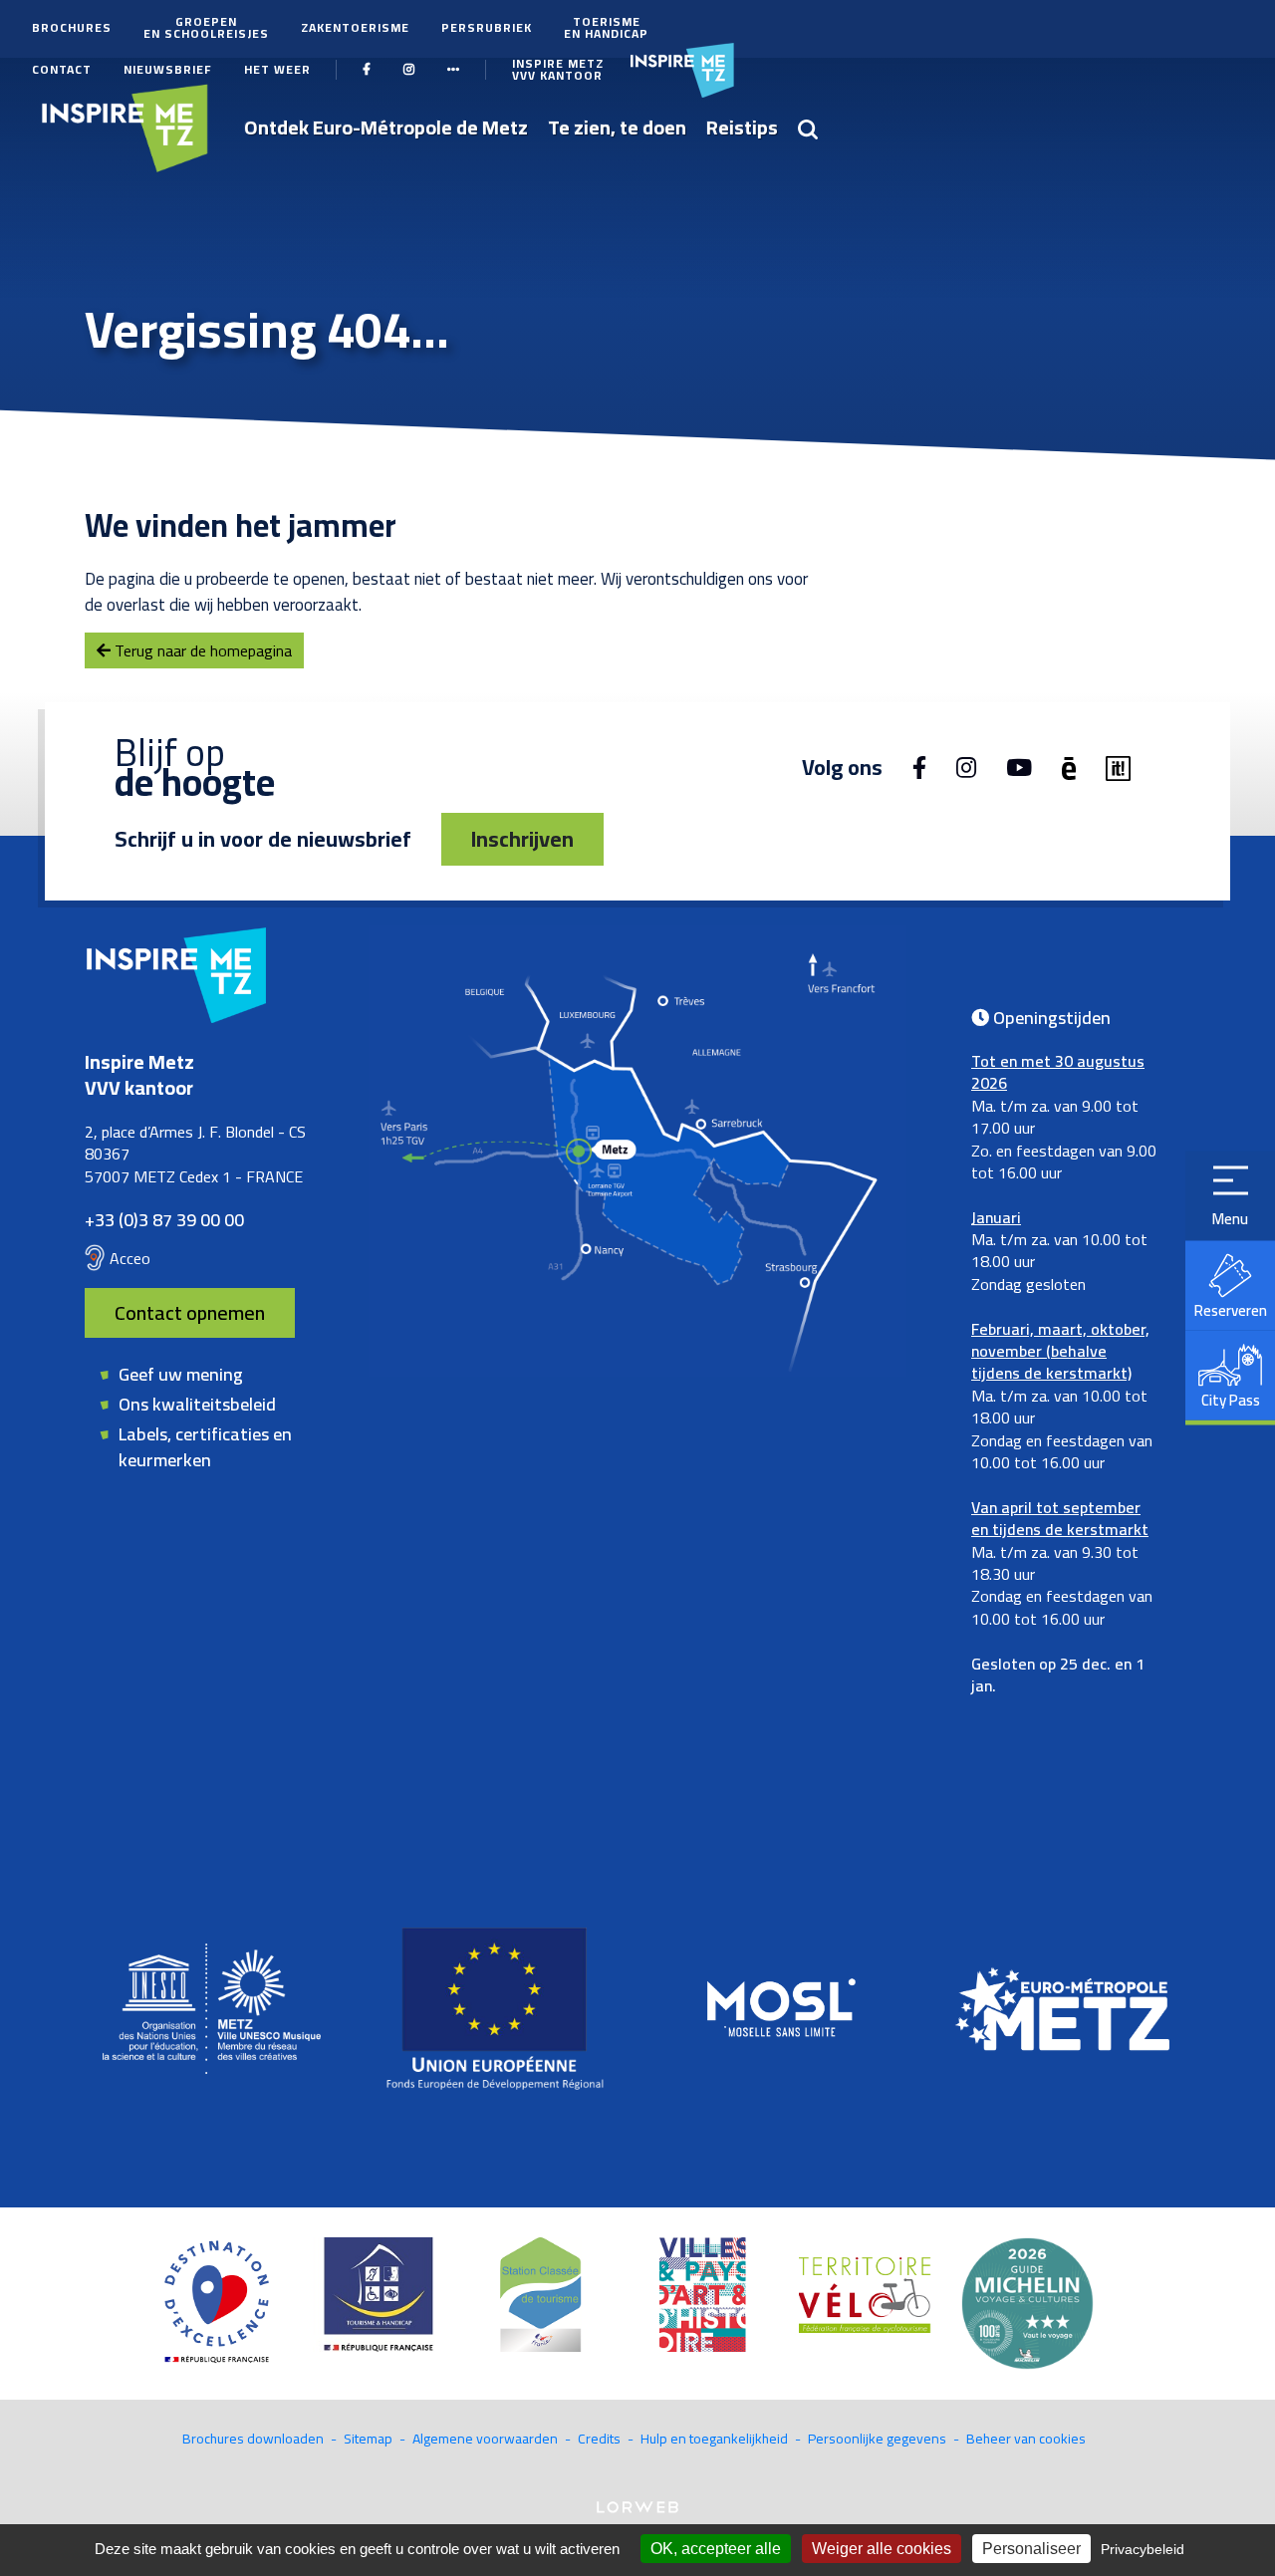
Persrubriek (487, 27)
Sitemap (368, 2439)
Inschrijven (522, 839)
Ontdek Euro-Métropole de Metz (386, 127)
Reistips (742, 127)
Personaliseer (1031, 2549)
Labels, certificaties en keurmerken (205, 1446)
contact (62, 69)
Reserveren (1231, 1310)
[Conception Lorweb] (637, 2505)
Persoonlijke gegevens (877, 2439)
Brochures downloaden (253, 2439)
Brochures (72, 27)
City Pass (1231, 1400)
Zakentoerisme (355, 27)
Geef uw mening (181, 1374)
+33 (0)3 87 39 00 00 (164, 1220)
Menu (1230, 1219)
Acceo (130, 1258)
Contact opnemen (190, 1312)
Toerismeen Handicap (606, 27)
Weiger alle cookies (882, 2549)
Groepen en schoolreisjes (206, 27)
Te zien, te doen (617, 127)
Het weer (277, 69)
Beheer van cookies (1026, 2439)
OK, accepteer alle (716, 2549)
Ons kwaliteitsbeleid (197, 1404)
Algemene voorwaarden (485, 2439)
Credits (599, 2439)
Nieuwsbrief (168, 69)
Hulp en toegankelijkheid (714, 2439)
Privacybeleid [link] (1143, 2549)
